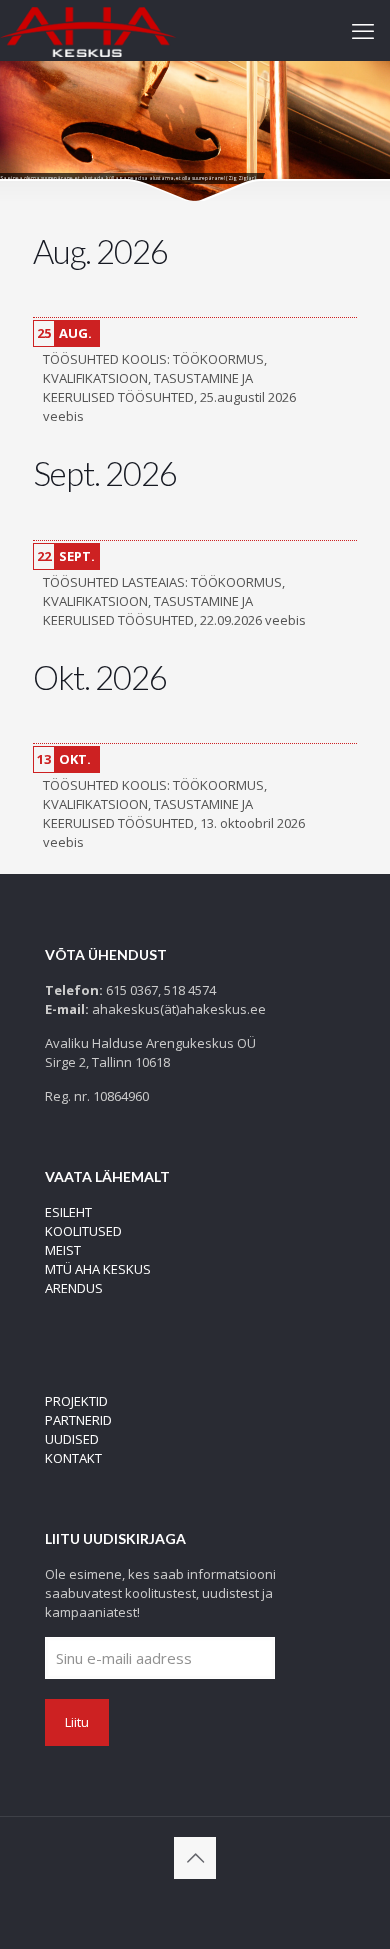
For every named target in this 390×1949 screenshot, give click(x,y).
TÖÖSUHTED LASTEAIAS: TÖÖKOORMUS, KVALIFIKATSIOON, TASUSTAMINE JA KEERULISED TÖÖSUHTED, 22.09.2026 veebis (174, 601)
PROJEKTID (76, 1401)
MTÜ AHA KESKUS (98, 1269)
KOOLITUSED (83, 1231)
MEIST (63, 1250)
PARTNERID (78, 1420)
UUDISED (72, 1439)
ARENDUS (74, 1288)
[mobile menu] (363, 30)
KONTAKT (73, 1458)
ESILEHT (68, 1212)
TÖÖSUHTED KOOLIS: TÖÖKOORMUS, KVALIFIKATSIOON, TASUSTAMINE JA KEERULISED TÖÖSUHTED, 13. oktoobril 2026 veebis (174, 813)
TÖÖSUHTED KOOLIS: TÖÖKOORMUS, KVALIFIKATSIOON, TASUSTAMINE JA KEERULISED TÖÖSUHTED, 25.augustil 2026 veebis (169, 387)
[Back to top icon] (195, 1858)
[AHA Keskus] (88, 30)
